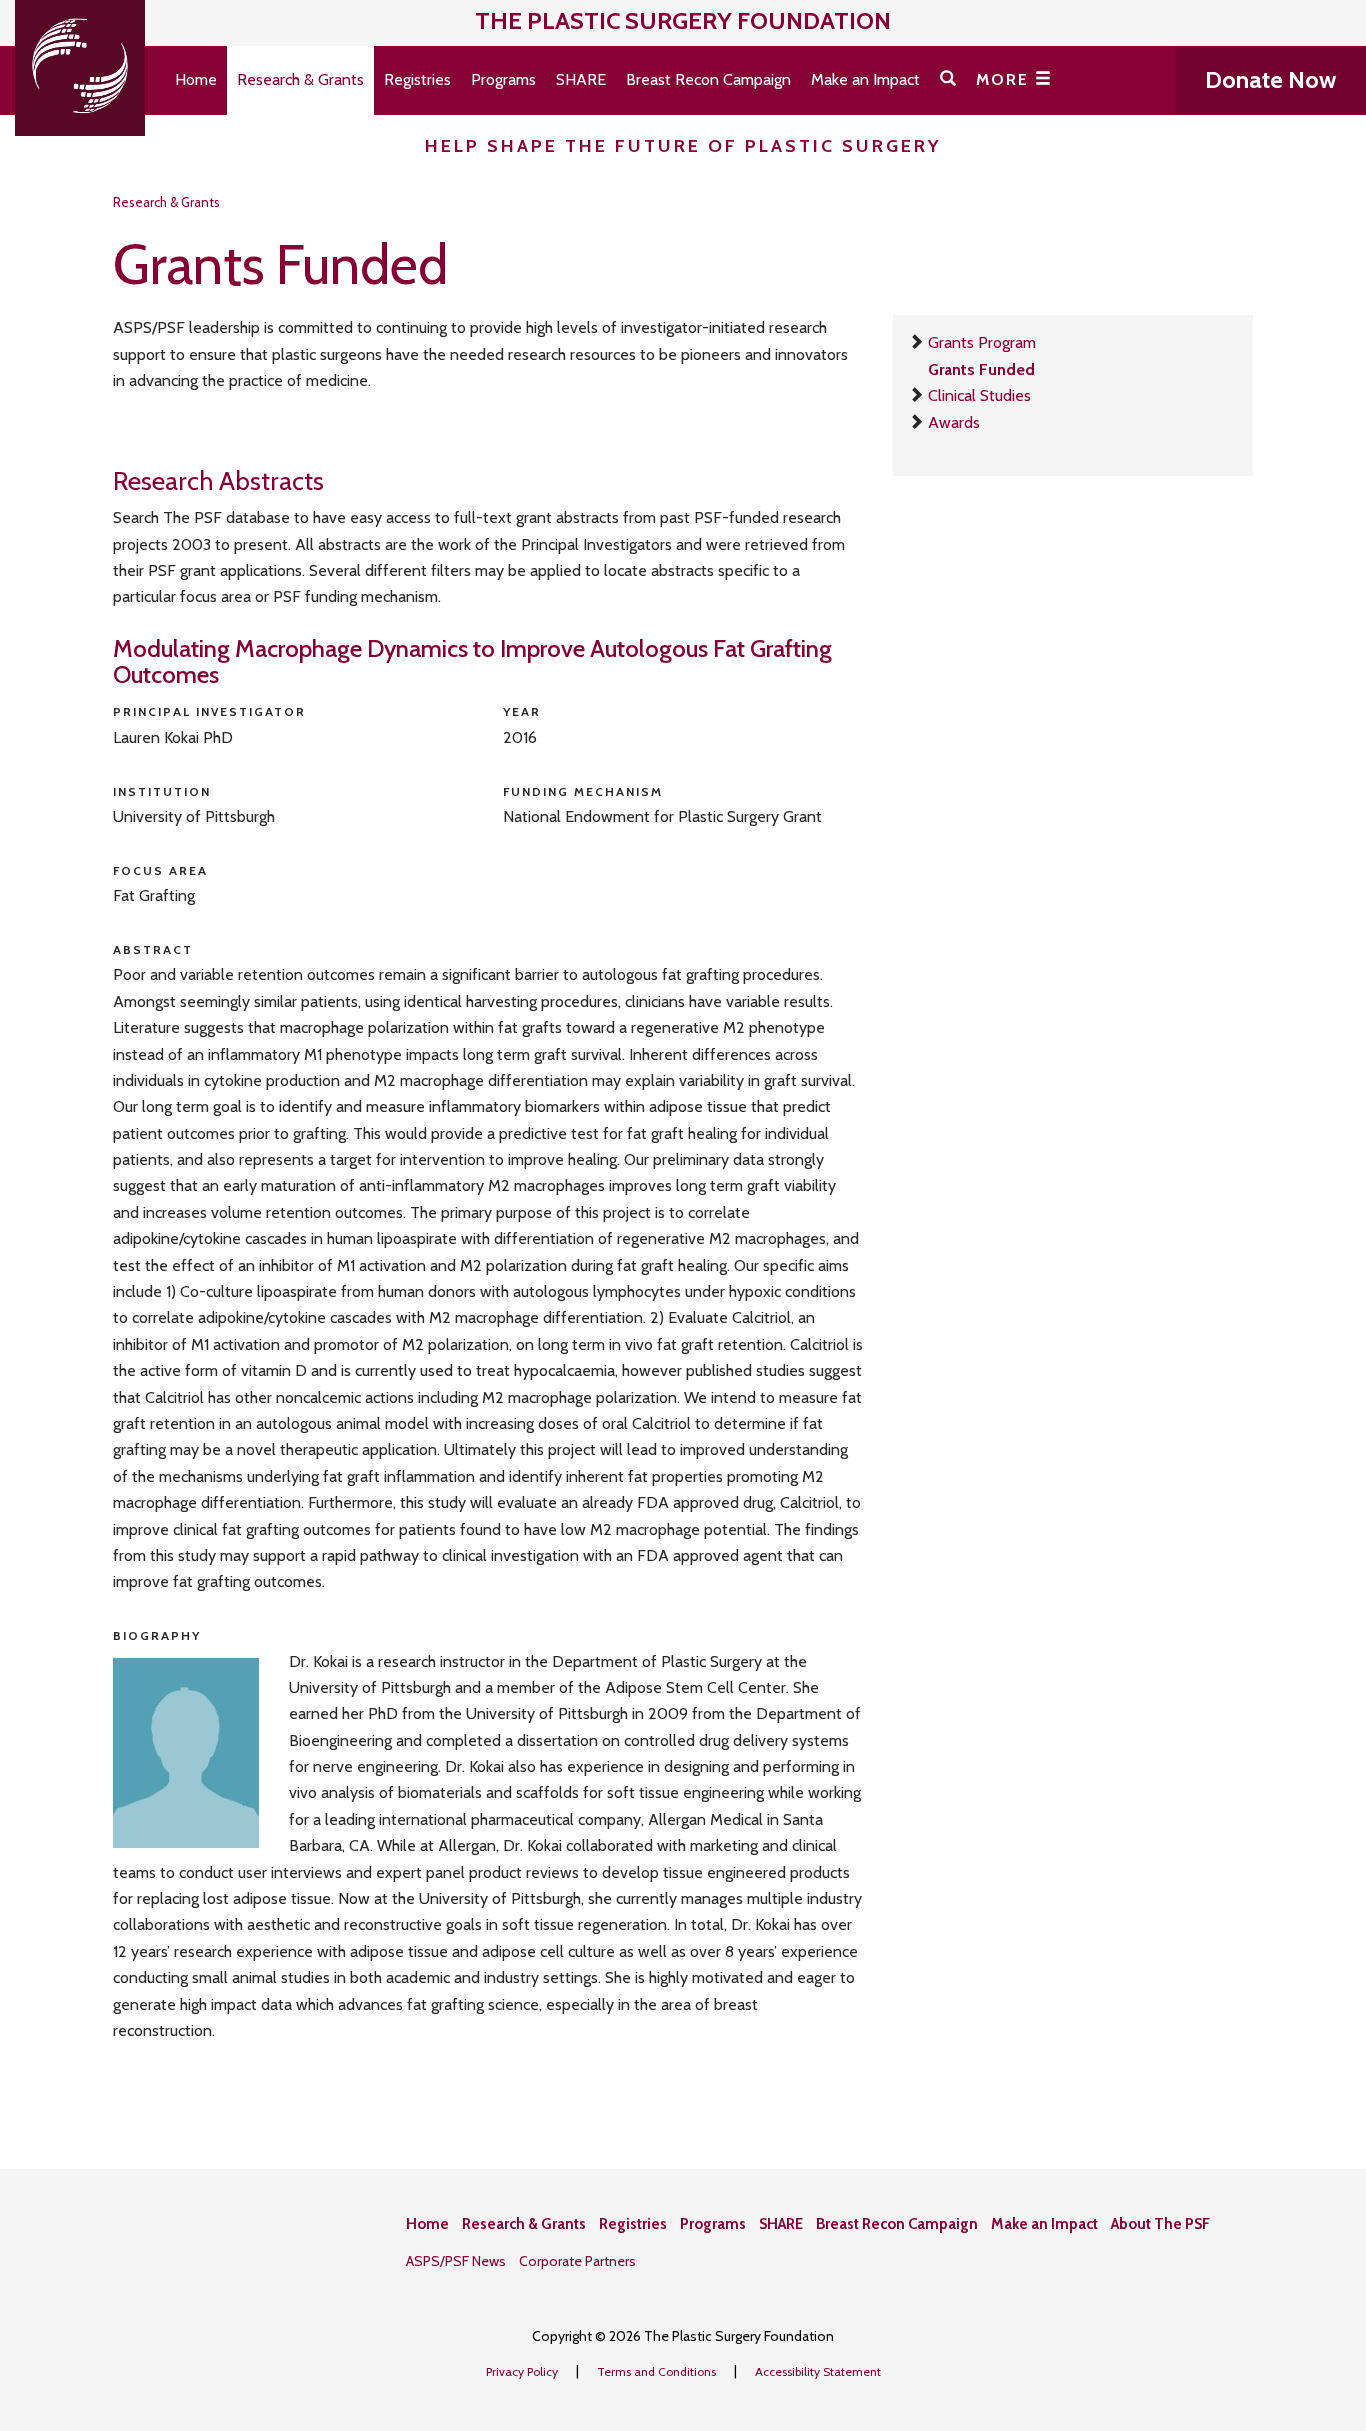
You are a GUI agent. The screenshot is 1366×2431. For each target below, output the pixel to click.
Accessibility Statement (818, 2371)
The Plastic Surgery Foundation (683, 20)
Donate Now (1270, 79)
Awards (954, 422)
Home (196, 79)
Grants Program (982, 342)
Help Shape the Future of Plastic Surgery (683, 146)
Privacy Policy (523, 2371)
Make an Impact (865, 79)
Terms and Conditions (658, 2371)
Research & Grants (300, 79)
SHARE (581, 79)
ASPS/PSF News (456, 2261)
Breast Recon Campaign (708, 79)
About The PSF (1160, 2224)
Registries (417, 79)
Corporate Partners (577, 2261)
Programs (503, 79)
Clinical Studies (979, 395)
